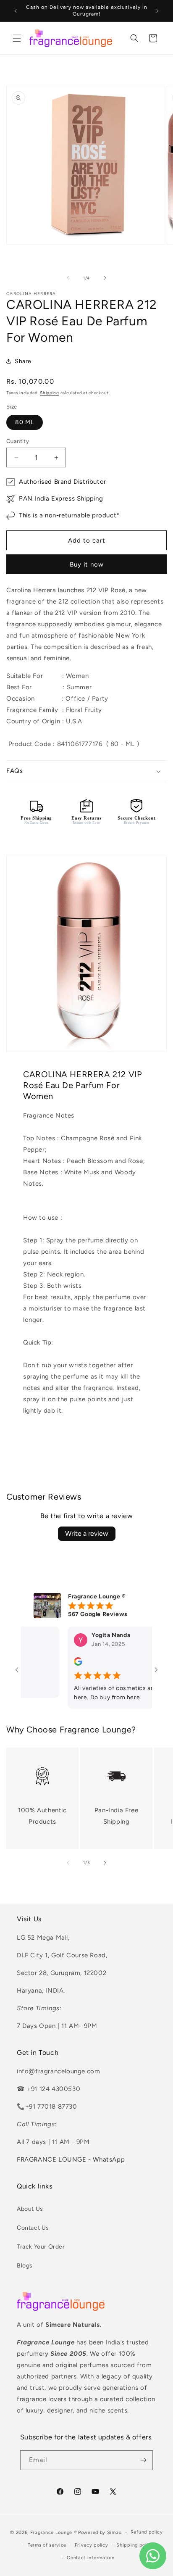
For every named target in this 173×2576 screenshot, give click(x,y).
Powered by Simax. (100, 2532)
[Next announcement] (157, 11)
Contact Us (33, 2228)
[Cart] (153, 38)
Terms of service (47, 2545)
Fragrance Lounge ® (54, 2532)
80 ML (25, 422)
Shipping (50, 393)
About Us (30, 2209)
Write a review (87, 1533)
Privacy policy (92, 2545)
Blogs (25, 2266)
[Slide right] (105, 278)
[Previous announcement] (16, 11)
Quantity (18, 441)
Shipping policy (135, 2545)
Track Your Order (41, 2247)
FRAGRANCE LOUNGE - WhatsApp (71, 2159)
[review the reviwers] (65, 1664)
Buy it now (87, 564)
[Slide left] (68, 278)
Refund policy (147, 2532)
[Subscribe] (143, 2460)
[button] (17, 38)
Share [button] (23, 361)
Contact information (90, 2558)
